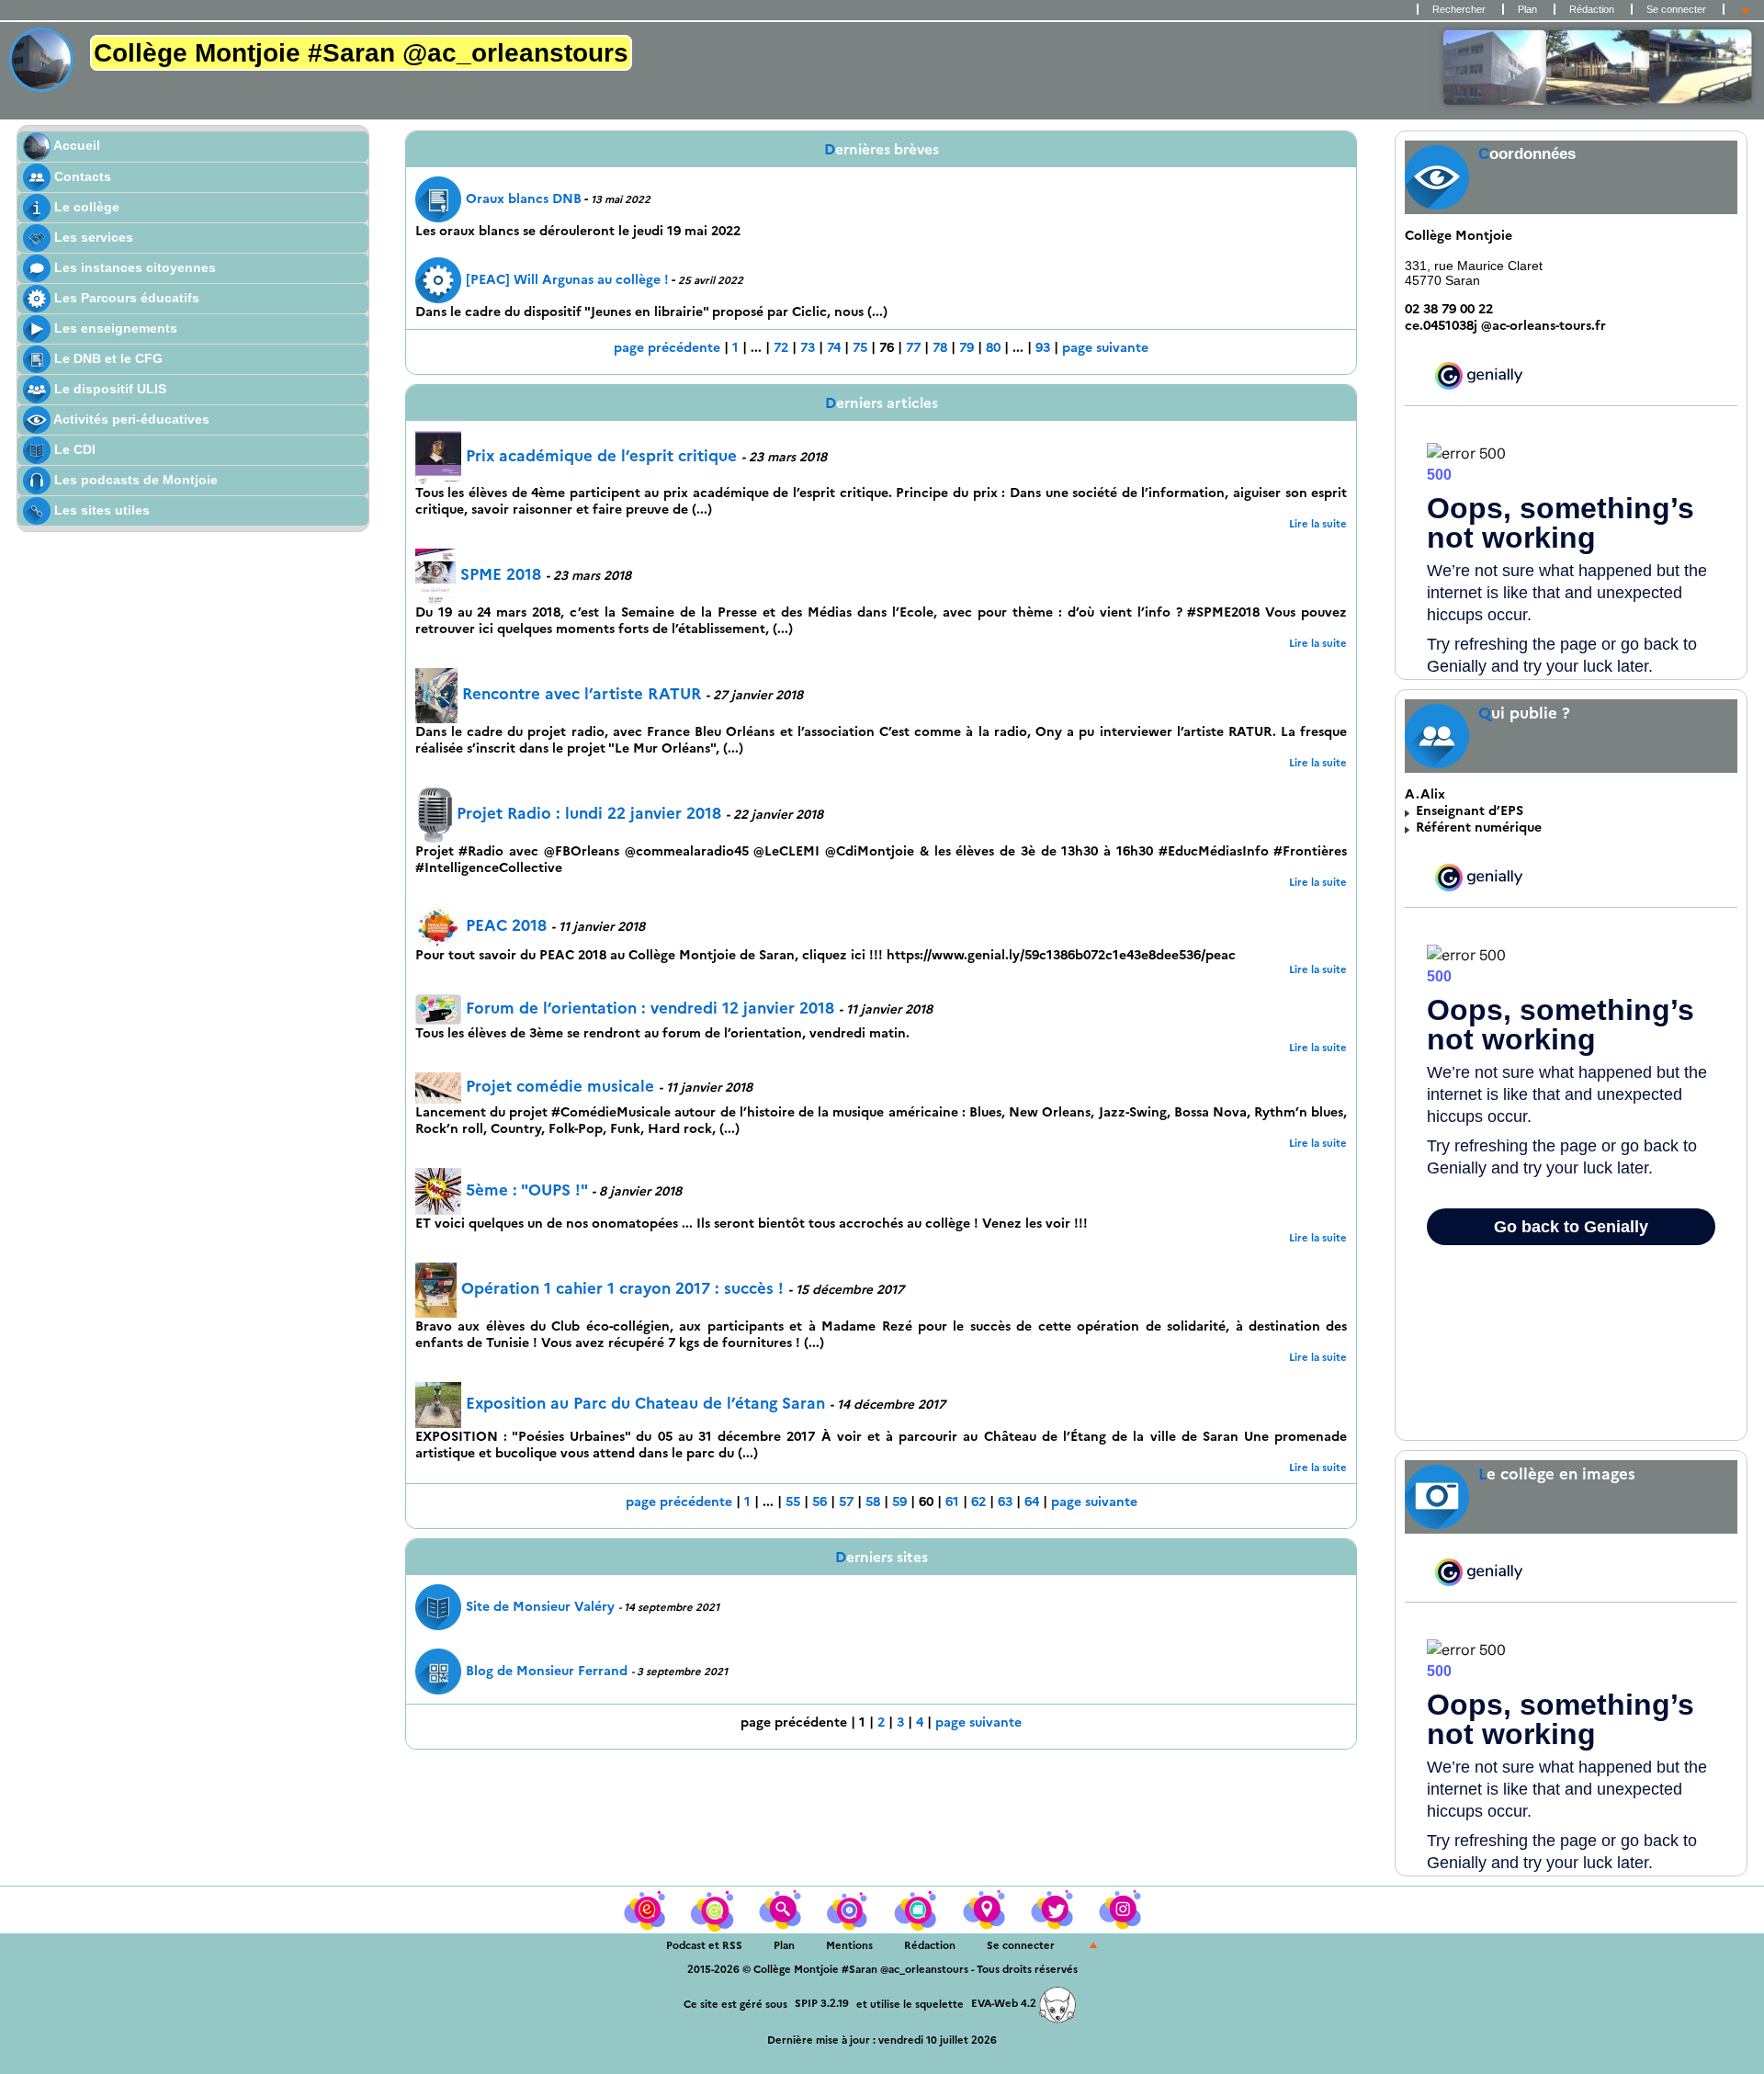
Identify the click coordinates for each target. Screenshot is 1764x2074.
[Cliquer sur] (714, 1909)
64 (1032, 1502)
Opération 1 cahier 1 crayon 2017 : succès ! (625, 1288)
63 (1005, 1502)
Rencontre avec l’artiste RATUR (582, 694)
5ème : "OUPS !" (526, 1190)
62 (978, 1502)
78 (940, 347)
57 (846, 1502)
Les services (92, 237)
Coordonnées (1527, 154)
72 (781, 347)
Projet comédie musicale (560, 1086)
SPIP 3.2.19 (822, 2003)
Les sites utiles (100, 510)
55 (793, 1502)
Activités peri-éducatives (130, 419)
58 (873, 1502)
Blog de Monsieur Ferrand (547, 1671)
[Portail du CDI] (646, 1909)
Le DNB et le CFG (107, 358)
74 (834, 347)
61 (952, 1502)
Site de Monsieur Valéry (542, 1606)
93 (1043, 347)
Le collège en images (1557, 1474)
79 (967, 347)
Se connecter (1676, 9)
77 (913, 347)
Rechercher (1459, 9)
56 (820, 1502)
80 (993, 347)
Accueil (75, 145)
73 (808, 347)
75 (860, 347)
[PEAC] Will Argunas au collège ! (567, 279)
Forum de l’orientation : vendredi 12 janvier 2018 (650, 1008)
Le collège (85, 207)
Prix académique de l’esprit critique (601, 456)
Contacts (81, 176)
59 (899, 1502)
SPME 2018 (501, 574)
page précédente (667, 347)
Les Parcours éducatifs (125, 298)
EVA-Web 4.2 (1005, 2003)
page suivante (1105, 347)
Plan (1527, 9)
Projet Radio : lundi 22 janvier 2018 (589, 813)
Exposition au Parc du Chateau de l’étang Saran (645, 1403)
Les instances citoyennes (133, 267)
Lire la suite (1318, 524)
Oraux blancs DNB (524, 198)
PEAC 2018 (506, 925)
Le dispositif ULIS (108, 389)
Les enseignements (114, 328)
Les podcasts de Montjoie (134, 480)
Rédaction (1592, 9)
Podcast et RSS (704, 1945)
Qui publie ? (1524, 713)
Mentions (849, 1945)
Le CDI (73, 449)
